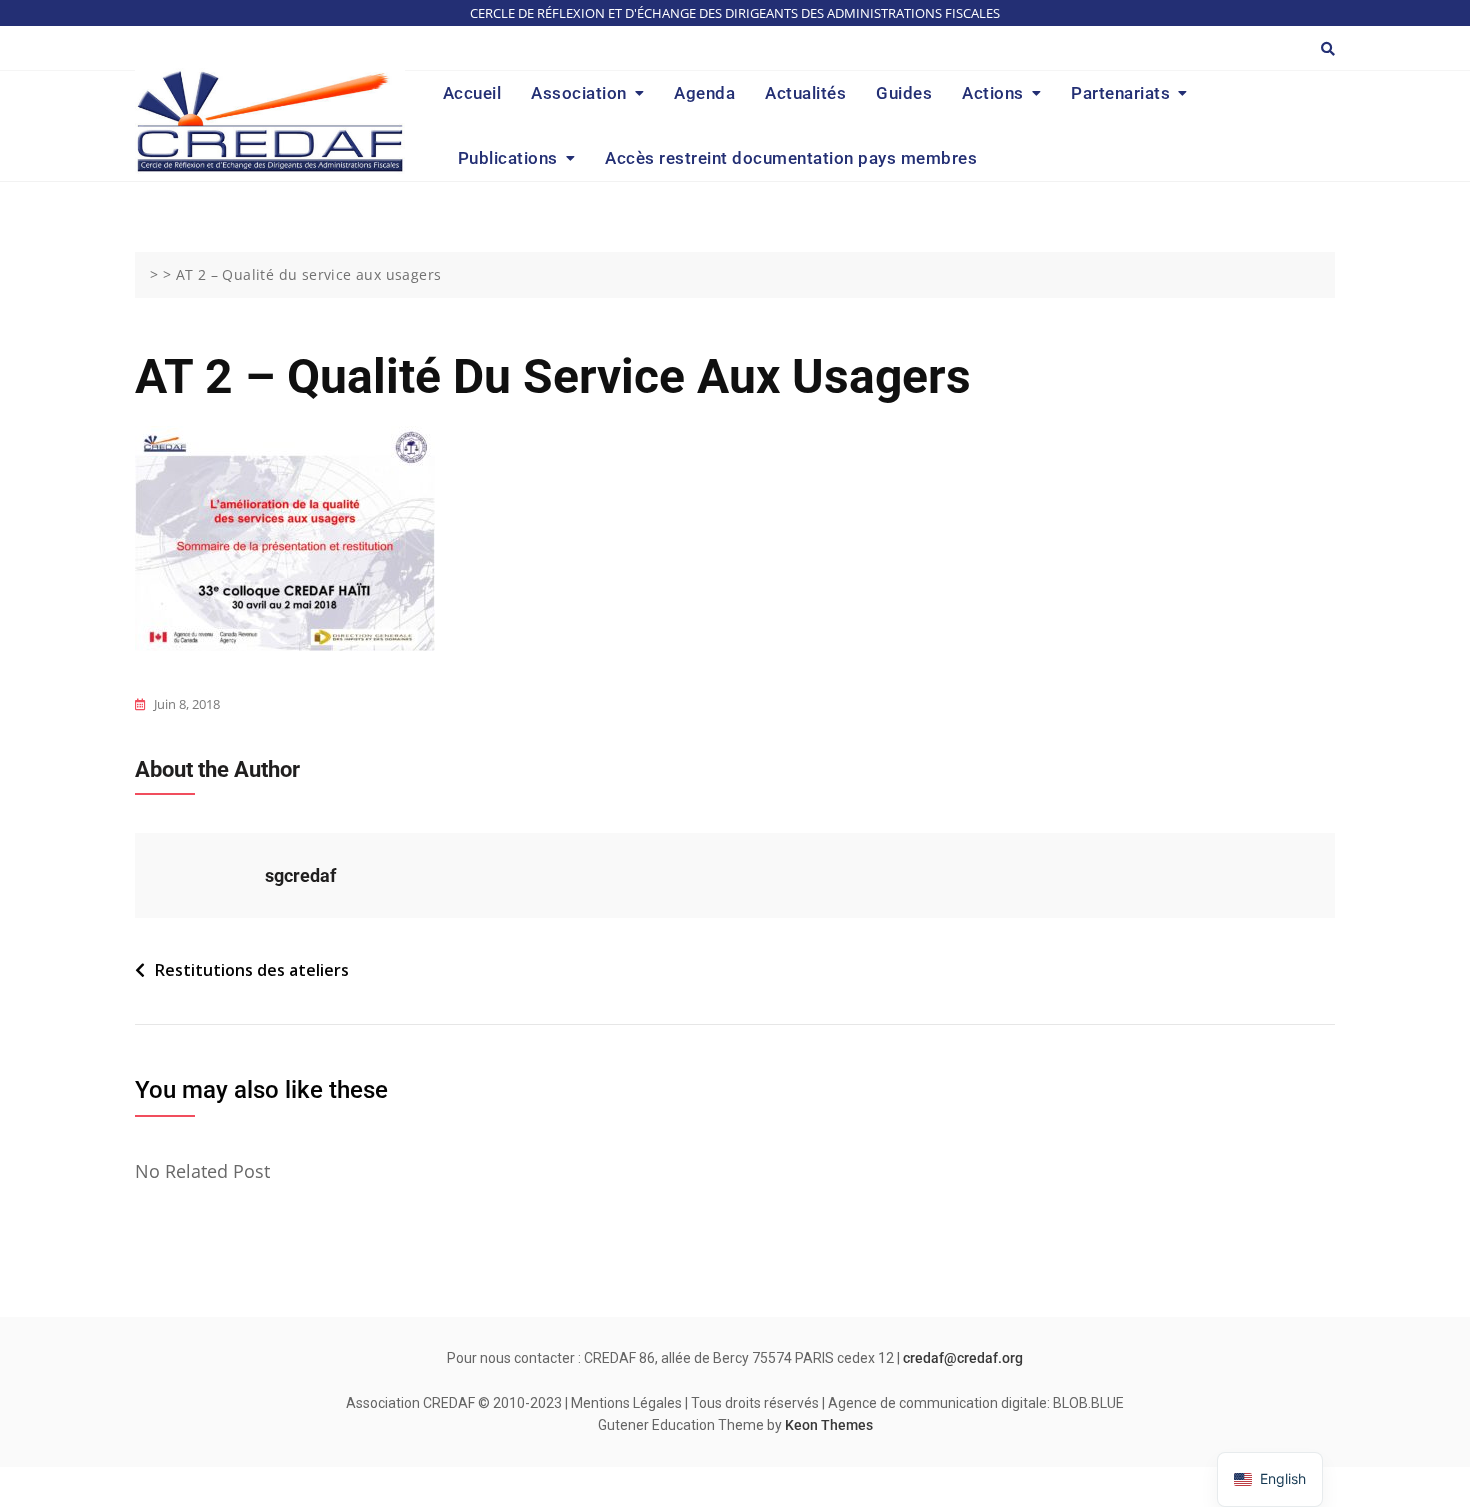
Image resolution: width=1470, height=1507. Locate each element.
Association (579, 93)
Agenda (704, 93)
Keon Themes (829, 1425)
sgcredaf (300, 875)
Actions (993, 93)
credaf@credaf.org (963, 1358)
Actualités (805, 93)
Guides (904, 93)
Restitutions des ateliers (252, 970)
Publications (508, 158)
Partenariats (1120, 93)
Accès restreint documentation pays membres (791, 158)
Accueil (472, 93)
